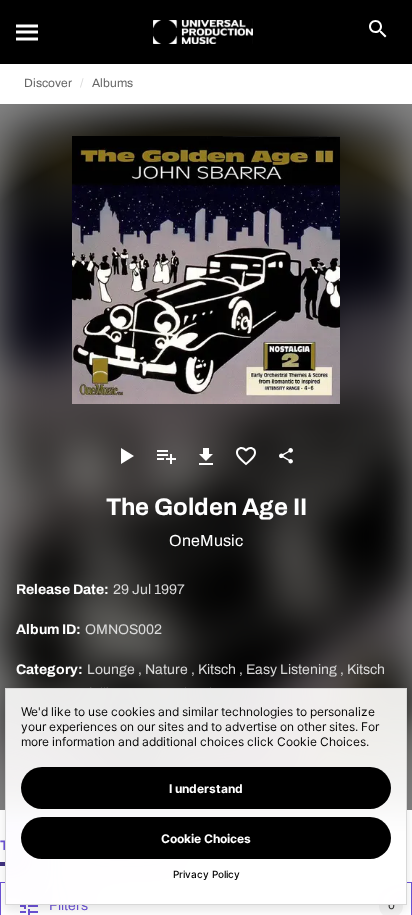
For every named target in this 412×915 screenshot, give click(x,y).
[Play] (126, 456)
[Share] (286, 456)
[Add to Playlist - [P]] (166, 456)
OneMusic (206, 540)
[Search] (28, 32)
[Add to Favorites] (246, 456)
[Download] (206, 456)
